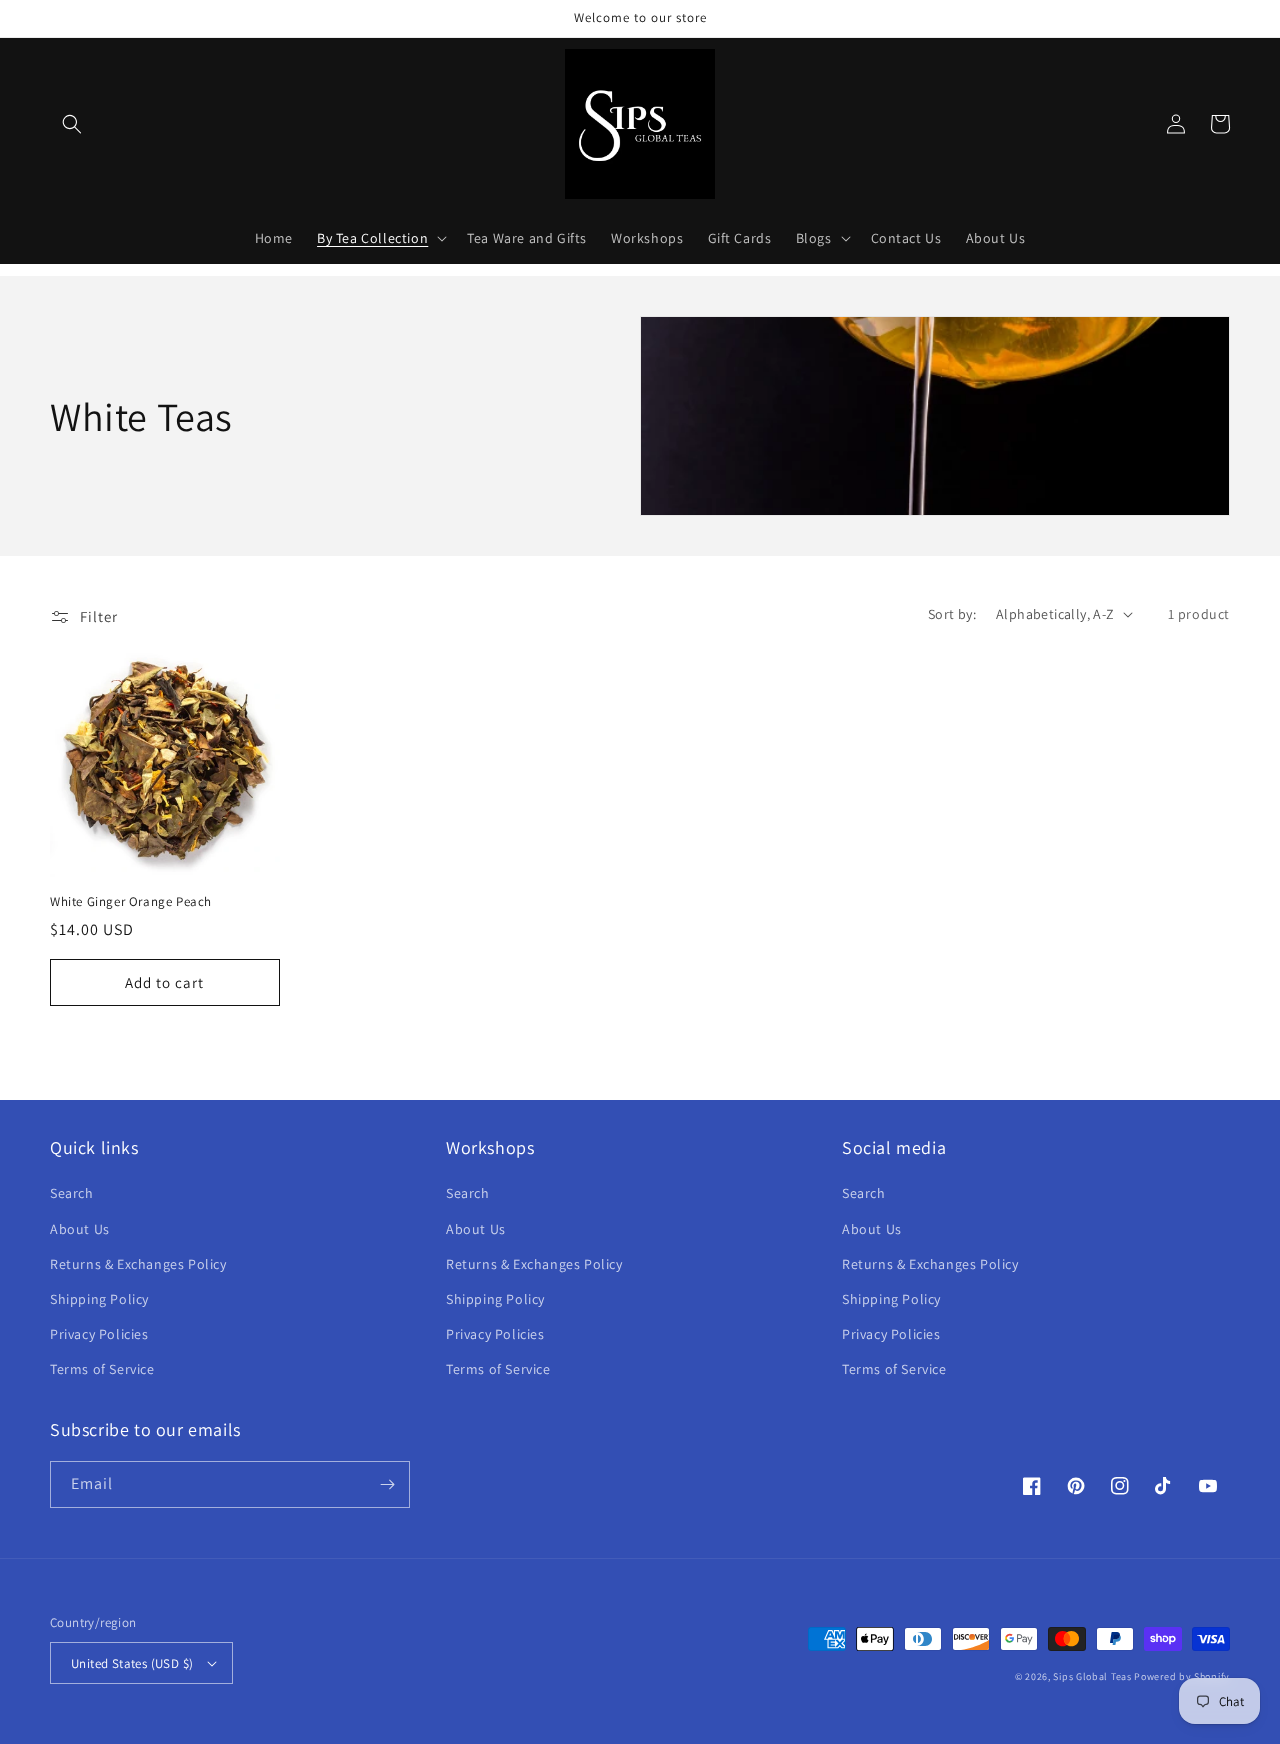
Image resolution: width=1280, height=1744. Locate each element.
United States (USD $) (132, 1663)
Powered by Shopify (1182, 1676)
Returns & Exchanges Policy (138, 1264)
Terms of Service (102, 1369)
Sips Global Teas (1092, 1676)
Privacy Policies (99, 1334)
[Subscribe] (387, 1484)
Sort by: (952, 614)
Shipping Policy (99, 1299)
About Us (80, 1229)
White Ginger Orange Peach (131, 902)
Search (72, 1193)
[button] (72, 124)
